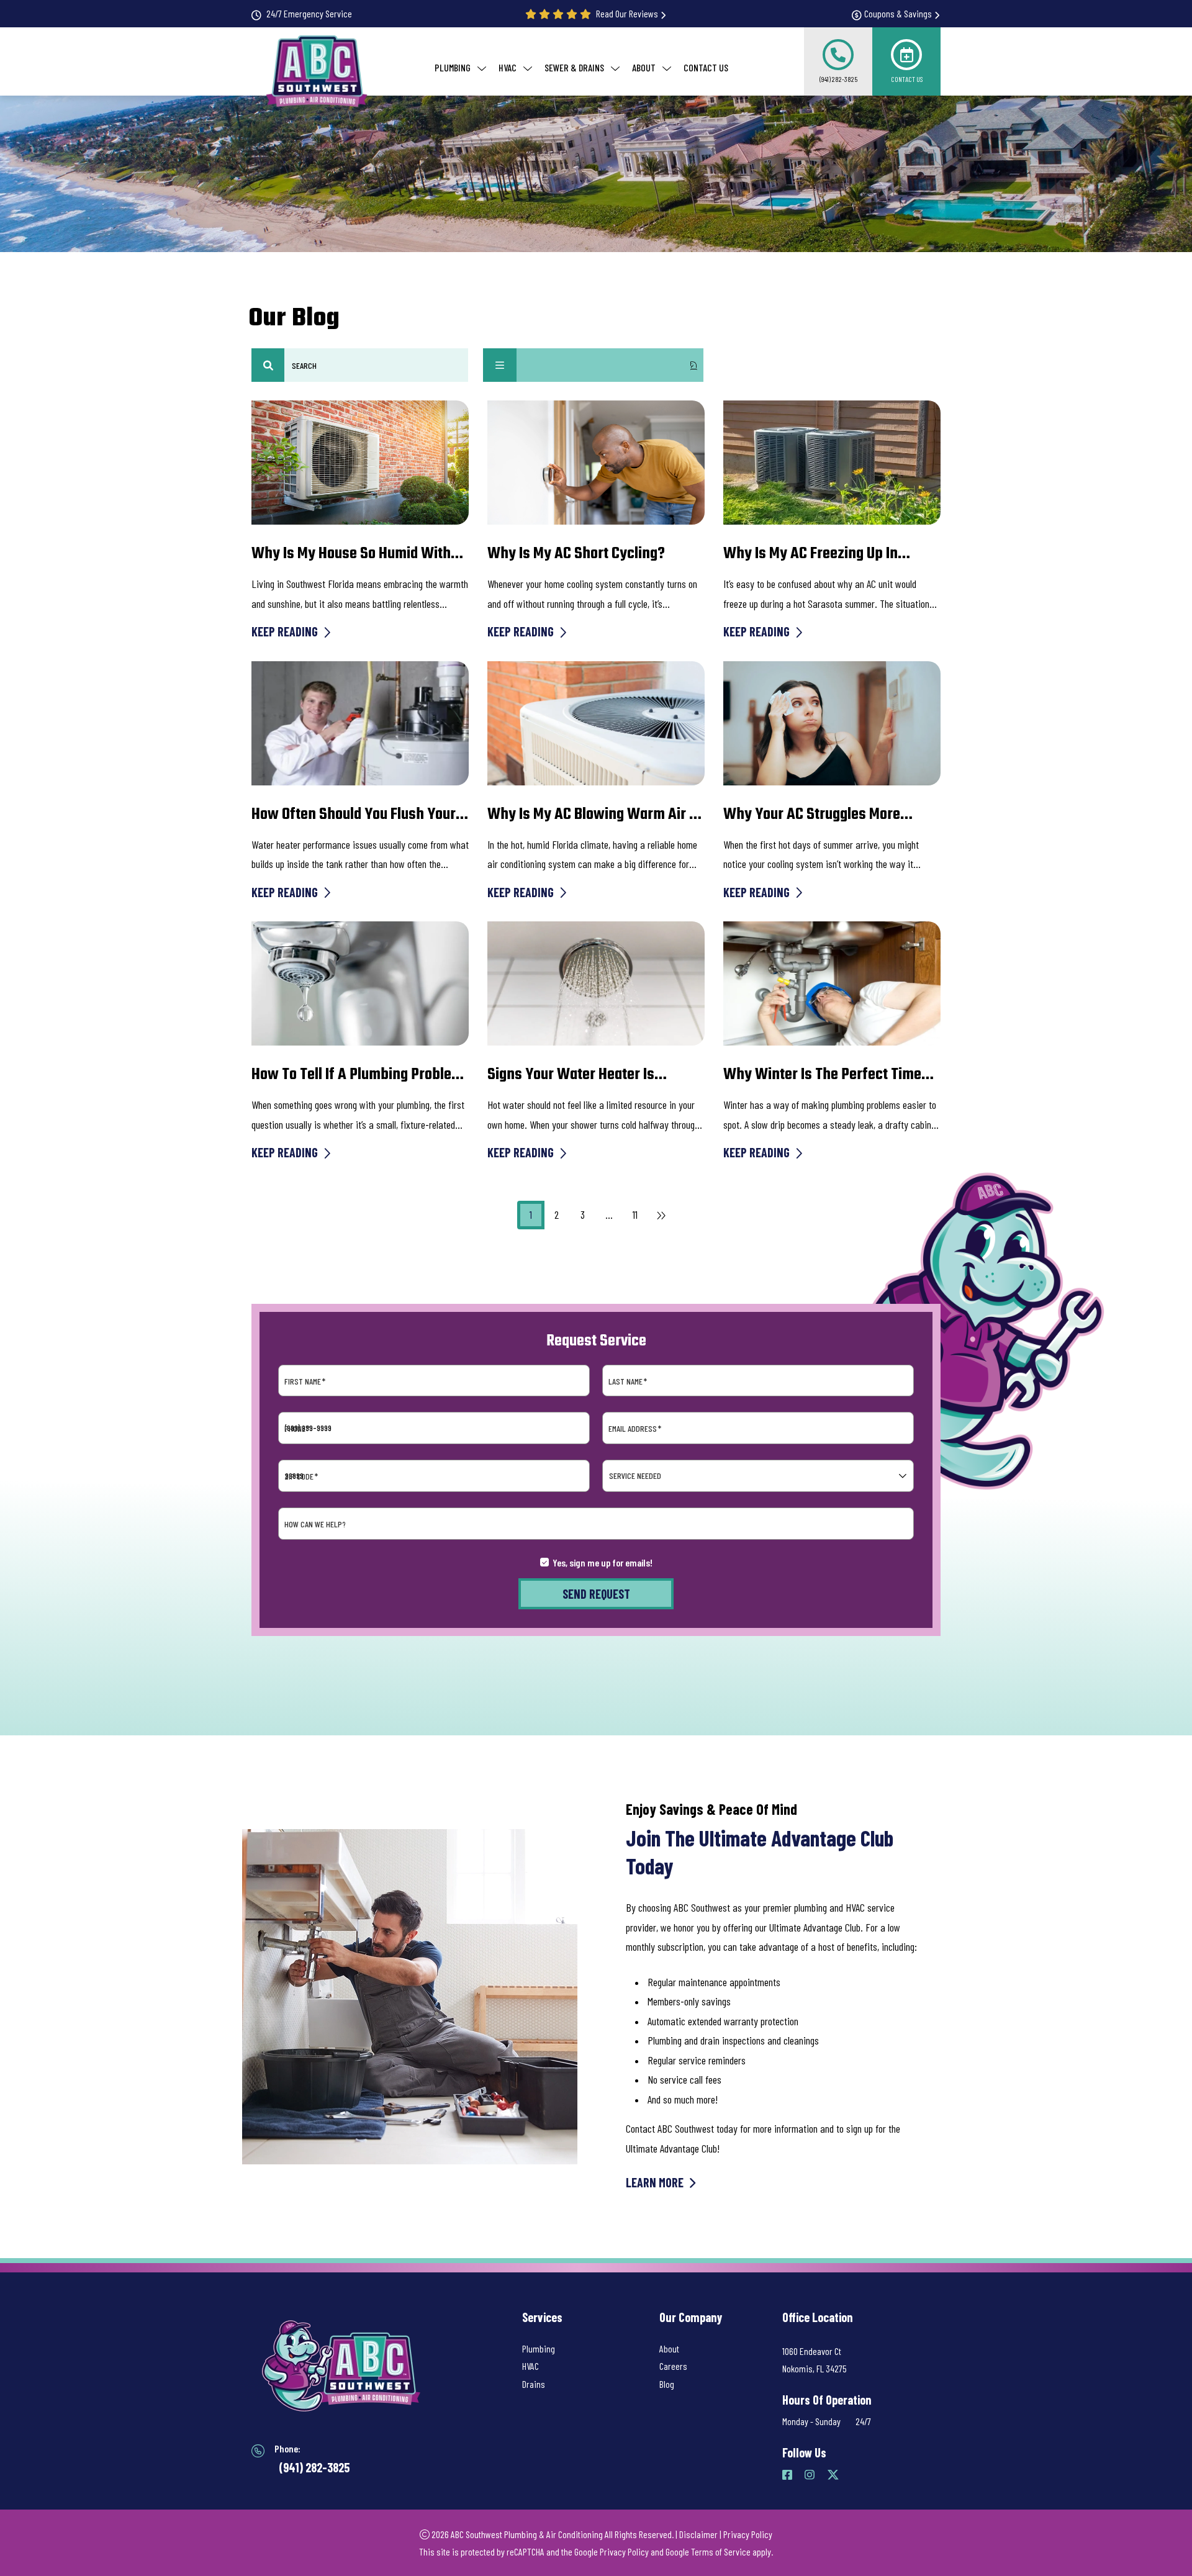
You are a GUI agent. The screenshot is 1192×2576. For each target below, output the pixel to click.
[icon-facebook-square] (788, 2475)
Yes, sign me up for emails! (603, 1562)
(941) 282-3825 (838, 79)
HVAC (531, 2366)
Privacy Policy (748, 2534)
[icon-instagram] (811, 2475)
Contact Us (907, 79)
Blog (667, 2384)
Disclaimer (698, 2534)
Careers (673, 2366)
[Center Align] (268, 365)
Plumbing (539, 2348)
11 (635, 1214)
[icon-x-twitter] (834, 2475)
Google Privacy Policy (612, 2551)
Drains (534, 2384)
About (669, 2348)
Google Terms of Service (708, 2551)
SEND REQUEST (596, 1594)
